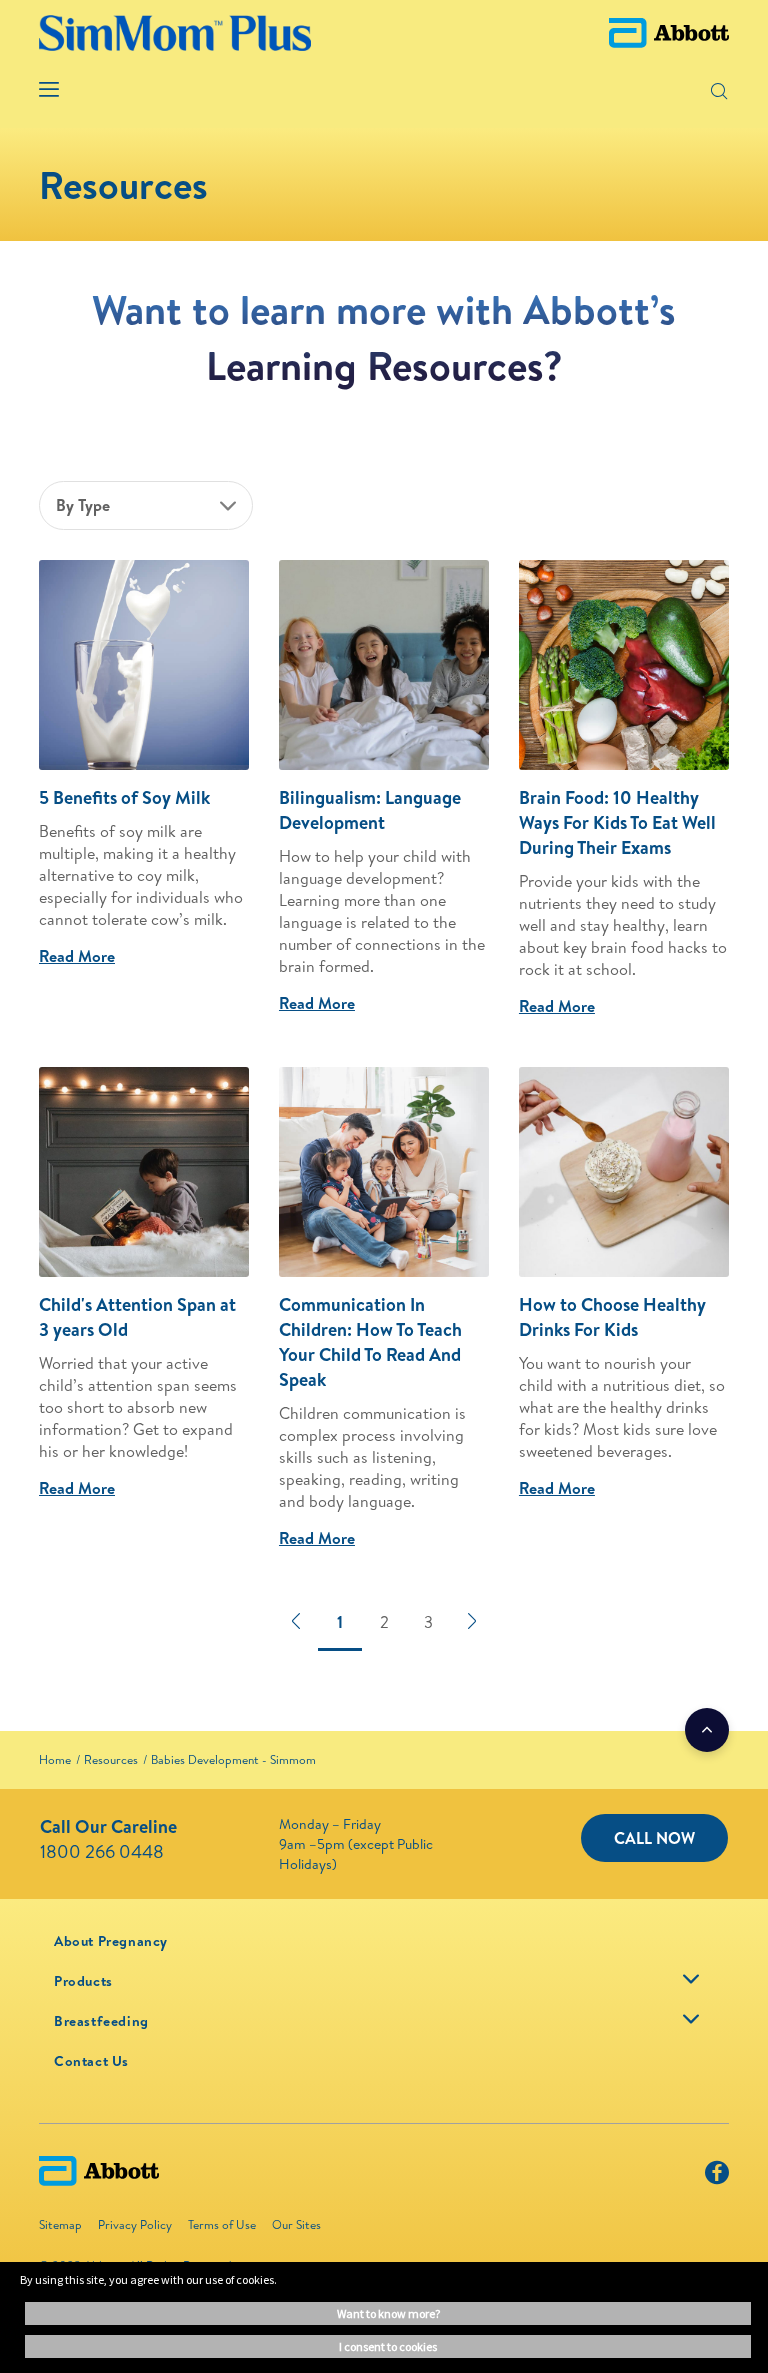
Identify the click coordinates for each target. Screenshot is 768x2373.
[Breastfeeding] (691, 2019)
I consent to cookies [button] (388, 2346)
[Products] (691, 1979)
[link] (55, 1759)
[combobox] (146, 505)
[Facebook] (717, 2177)
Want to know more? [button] (388, 2313)
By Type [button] (83, 505)
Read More (77, 956)
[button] (687, 90)
